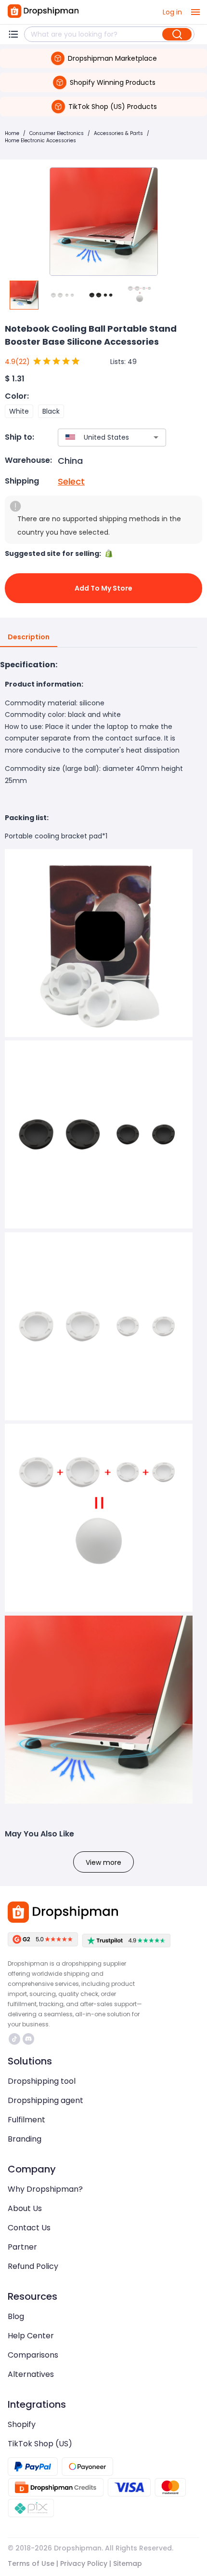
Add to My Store (103, 588)
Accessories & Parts (118, 133)
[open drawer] (195, 12)
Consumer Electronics (57, 133)
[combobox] (98, 438)
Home (12, 133)
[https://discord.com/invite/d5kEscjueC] (28, 2039)
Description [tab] (29, 637)
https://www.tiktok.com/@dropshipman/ (16, 2039)
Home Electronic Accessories (40, 141)
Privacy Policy (84, 2563)
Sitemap (128, 2563)
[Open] (156, 437)
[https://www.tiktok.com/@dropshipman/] (14, 2039)
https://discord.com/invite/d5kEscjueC (30, 2039)
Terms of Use (31, 2563)
